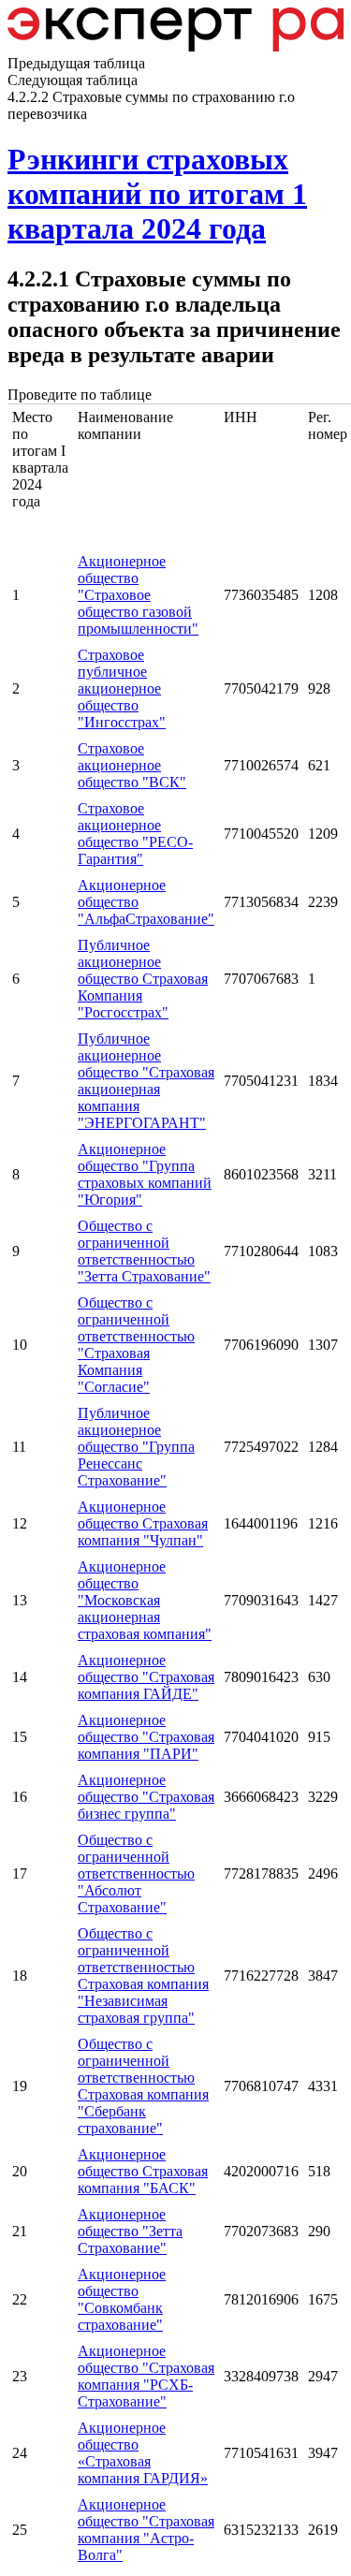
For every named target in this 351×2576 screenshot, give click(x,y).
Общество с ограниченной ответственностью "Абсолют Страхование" (136, 1873)
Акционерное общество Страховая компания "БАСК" (143, 2171)
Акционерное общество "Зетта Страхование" (130, 2231)
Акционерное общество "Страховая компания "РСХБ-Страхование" (146, 2376)
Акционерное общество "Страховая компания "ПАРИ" (146, 1737)
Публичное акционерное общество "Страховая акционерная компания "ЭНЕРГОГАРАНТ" (146, 1081)
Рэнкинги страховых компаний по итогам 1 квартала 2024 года (157, 194)
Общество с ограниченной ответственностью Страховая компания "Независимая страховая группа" (143, 1976)
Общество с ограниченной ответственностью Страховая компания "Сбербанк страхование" (143, 2086)
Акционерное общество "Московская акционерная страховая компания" (145, 1600)
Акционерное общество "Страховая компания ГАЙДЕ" (146, 1677)
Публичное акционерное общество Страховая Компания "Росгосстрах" (143, 979)
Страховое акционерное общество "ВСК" (132, 765)
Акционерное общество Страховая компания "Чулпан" (143, 1523)
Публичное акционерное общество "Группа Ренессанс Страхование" (136, 1447)
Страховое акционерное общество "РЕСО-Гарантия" (135, 834)
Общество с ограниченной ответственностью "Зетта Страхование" (144, 1251)
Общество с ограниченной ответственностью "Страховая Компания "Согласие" (136, 1345)
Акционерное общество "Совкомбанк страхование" (122, 2299)
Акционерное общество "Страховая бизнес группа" (146, 1797)
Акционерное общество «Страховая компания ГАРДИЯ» (143, 2453)
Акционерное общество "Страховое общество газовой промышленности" (138, 595)
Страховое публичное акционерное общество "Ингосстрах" (122, 688)
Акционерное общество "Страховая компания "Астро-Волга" (146, 2530)
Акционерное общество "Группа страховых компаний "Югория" (145, 1174)
